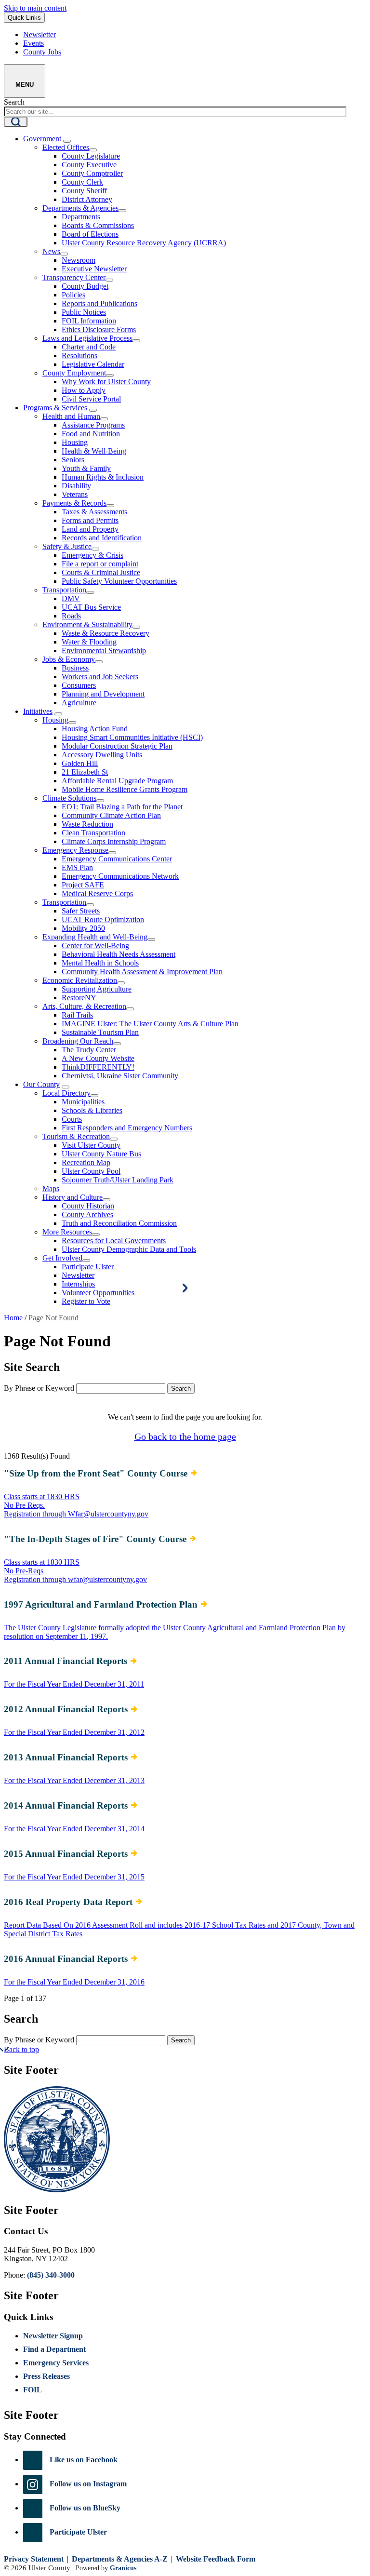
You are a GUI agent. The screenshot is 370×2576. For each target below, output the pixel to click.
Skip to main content (35, 8)
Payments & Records (74, 503)
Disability (76, 486)
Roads (71, 616)
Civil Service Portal (91, 399)
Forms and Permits (90, 520)
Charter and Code (89, 347)
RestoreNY (79, 998)
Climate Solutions (69, 798)
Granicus (123, 2568)
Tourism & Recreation (76, 1136)
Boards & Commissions (98, 225)
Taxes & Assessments (94, 512)
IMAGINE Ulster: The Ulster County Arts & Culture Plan (150, 1024)
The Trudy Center (89, 1050)
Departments (81, 217)
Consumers (79, 685)
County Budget (85, 286)
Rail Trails (77, 1015)
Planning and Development (103, 694)
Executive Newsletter (94, 269)
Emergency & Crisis (92, 555)
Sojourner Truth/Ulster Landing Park (118, 1180)
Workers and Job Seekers (100, 677)
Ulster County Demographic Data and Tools (129, 1249)
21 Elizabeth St (85, 772)
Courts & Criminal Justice (101, 572)
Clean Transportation (93, 833)
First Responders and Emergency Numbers (127, 1128)
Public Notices (84, 312)
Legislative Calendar (93, 364)
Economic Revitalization (80, 980)
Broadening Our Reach (78, 1041)
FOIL (33, 2390)
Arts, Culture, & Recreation (84, 1006)
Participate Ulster (88, 1267)
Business (75, 668)
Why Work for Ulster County (106, 382)
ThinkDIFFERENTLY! (98, 1067)
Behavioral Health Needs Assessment (119, 954)
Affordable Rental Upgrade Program (117, 781)
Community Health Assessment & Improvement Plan (142, 972)
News (51, 251)
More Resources (67, 1232)
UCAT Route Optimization (103, 919)
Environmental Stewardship (104, 651)
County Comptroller (92, 173)
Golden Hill (80, 763)
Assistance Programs (93, 425)
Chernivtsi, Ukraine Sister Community (120, 1076)
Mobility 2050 (83, 928)
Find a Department (54, 2349)
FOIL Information (89, 321)
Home (13, 1318)
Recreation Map (86, 1162)
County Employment (74, 373)
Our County (41, 1084)
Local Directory (66, 1093)
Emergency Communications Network (120, 876)
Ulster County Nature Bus (101, 1154)
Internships (78, 1284)
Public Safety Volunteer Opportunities (119, 581)
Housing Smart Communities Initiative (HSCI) (132, 737)
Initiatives (38, 711)
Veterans (75, 494)
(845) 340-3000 (51, 2275)
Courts (72, 1119)
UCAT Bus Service (91, 607)
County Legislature (91, 156)
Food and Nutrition (91, 434)
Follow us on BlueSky (85, 2508)
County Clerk (82, 182)
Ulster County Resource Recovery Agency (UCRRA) (144, 243)
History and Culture (73, 1197)
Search (14, 102)
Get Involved (62, 1258)
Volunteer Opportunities (98, 1293)
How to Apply (84, 390)
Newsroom (79, 260)
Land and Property (90, 529)
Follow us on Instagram (88, 2484)
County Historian (88, 1206)
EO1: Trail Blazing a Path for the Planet (122, 807)
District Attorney (87, 199)
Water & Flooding (89, 642)
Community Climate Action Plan (111, 815)
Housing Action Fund (95, 729)
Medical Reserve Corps (97, 893)
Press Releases (46, 2376)
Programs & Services (55, 408)
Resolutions (79, 356)
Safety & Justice (67, 546)
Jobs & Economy (69, 659)
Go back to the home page (185, 1436)
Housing (75, 442)
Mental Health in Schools (100, 963)
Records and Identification (102, 538)
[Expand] (67, 141)
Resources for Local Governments (114, 1241)
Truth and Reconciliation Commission (119, 1223)
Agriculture (79, 703)
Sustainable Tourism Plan (100, 1032)
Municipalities (83, 1102)
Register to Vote (86, 1301)
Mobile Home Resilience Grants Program (125, 789)
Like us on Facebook (84, 2460)
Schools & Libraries (92, 1110)
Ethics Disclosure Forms (99, 329)
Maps (51, 1188)
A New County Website (98, 1058)
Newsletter (78, 1275)
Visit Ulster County (91, 1145)
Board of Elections (90, 234)
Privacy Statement (34, 2559)
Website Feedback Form (216, 2559)
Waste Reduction (87, 824)
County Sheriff (84, 191)
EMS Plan (77, 867)
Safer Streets (81, 911)
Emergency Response (75, 850)
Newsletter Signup (53, 2336)
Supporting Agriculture (97, 989)
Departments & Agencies (80, 208)
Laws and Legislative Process (87, 338)
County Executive (89, 165)
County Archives (87, 1214)
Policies (73, 295)
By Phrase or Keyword (39, 1388)
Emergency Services (56, 2363)
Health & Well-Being (94, 451)
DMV (71, 598)
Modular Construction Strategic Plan (117, 746)
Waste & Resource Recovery (106, 633)
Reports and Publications (99, 303)
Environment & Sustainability (87, 624)
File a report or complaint (100, 564)
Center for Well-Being (95, 946)
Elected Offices (66, 147)
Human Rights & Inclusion (103, 477)
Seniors (73, 460)
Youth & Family (86, 468)
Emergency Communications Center (117, 859)
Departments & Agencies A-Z (120, 2559)
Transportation (64, 590)
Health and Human (71, 416)
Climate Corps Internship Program (114, 841)
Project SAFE (83, 885)
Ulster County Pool (91, 1171)
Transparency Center (74, 277)
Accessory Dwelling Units (102, 755)
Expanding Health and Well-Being (95, 937)
